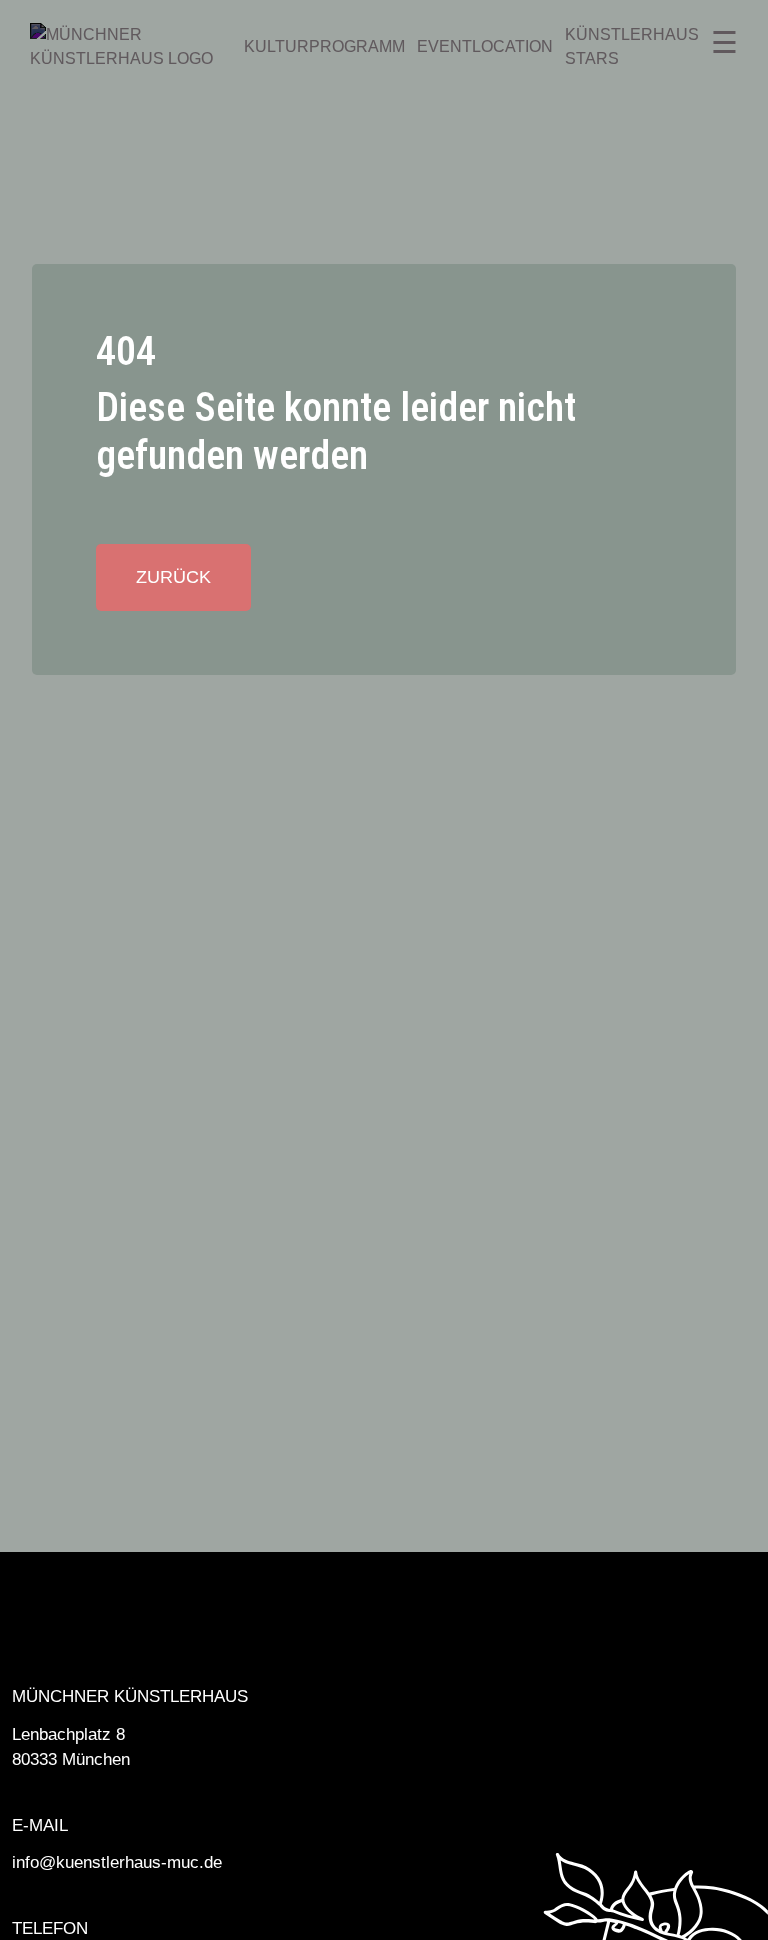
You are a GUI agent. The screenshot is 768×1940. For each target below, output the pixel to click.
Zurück (173, 577)
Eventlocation (485, 46)
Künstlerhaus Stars (632, 46)
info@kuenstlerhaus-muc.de (117, 1862)
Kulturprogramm (324, 46)
